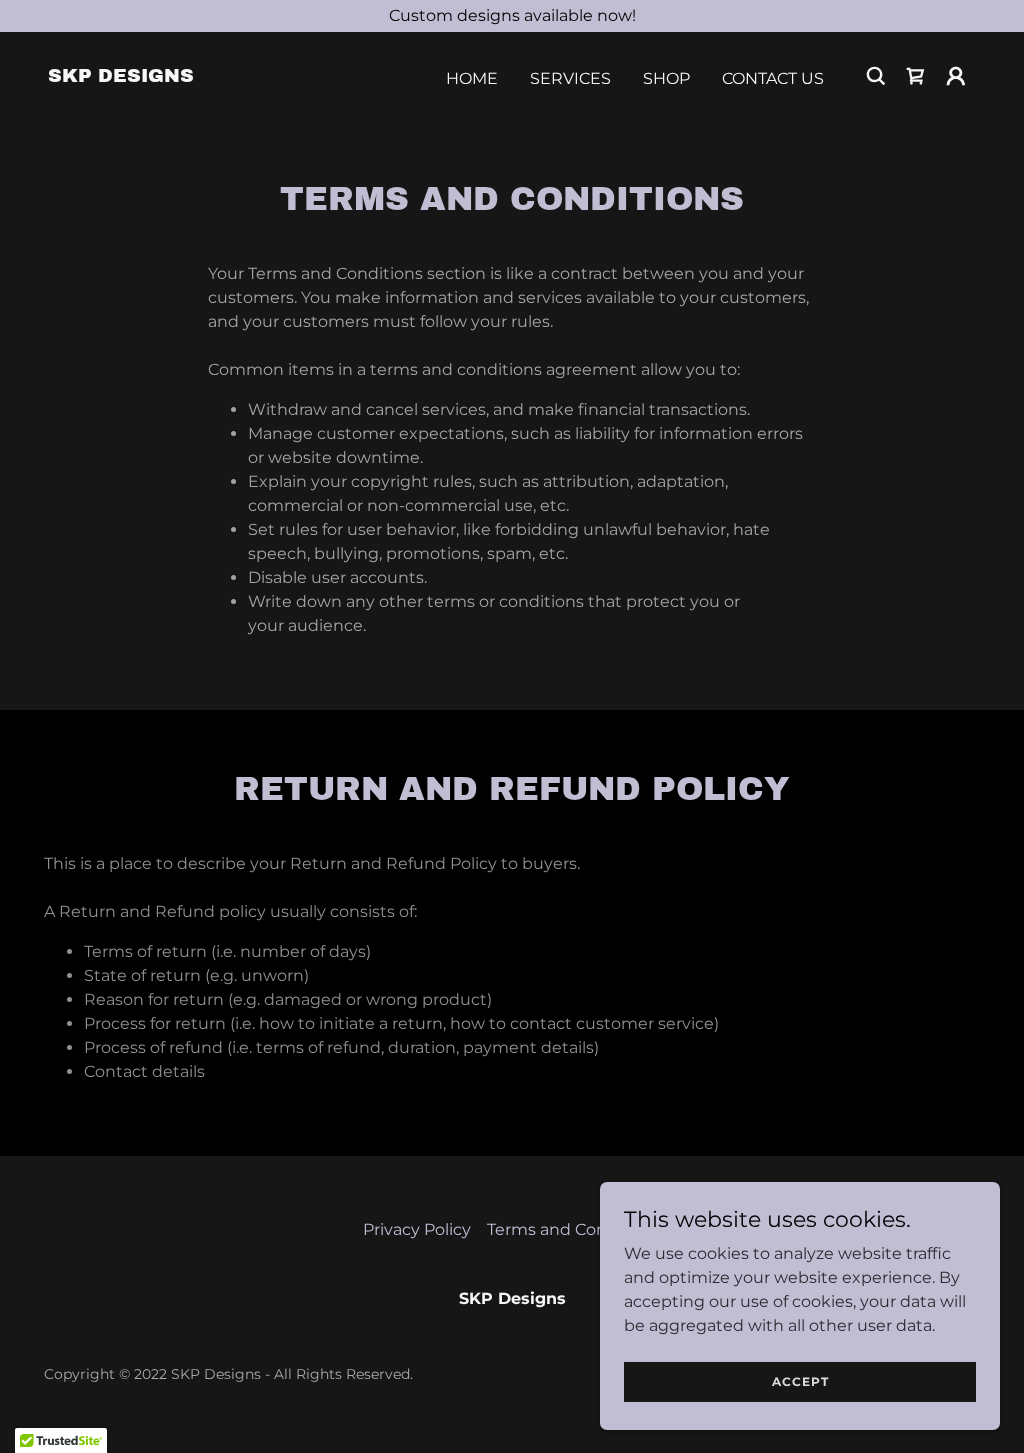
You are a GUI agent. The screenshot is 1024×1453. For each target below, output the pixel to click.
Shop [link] (666, 78)
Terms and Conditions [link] (574, 1229)
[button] (956, 76)
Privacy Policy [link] (417, 1229)
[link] (121, 76)
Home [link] (472, 78)
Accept (800, 1381)
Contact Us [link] (773, 78)
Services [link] (570, 78)
